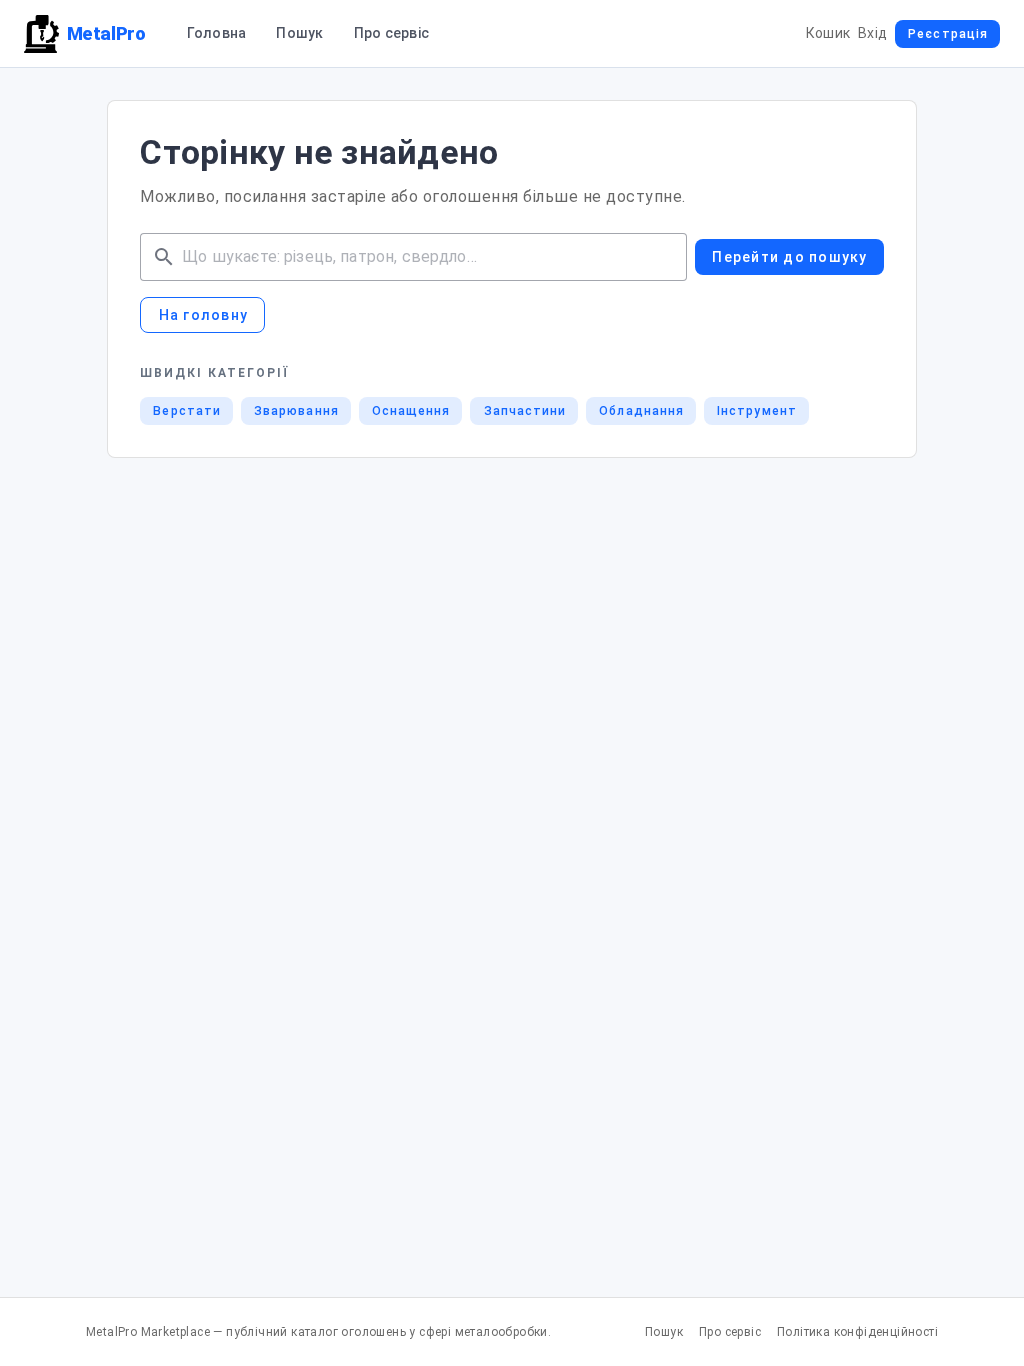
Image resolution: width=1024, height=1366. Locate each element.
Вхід (872, 33)
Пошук (299, 33)
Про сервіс (392, 33)
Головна (217, 33)
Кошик (828, 33)
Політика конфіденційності (857, 1332)
